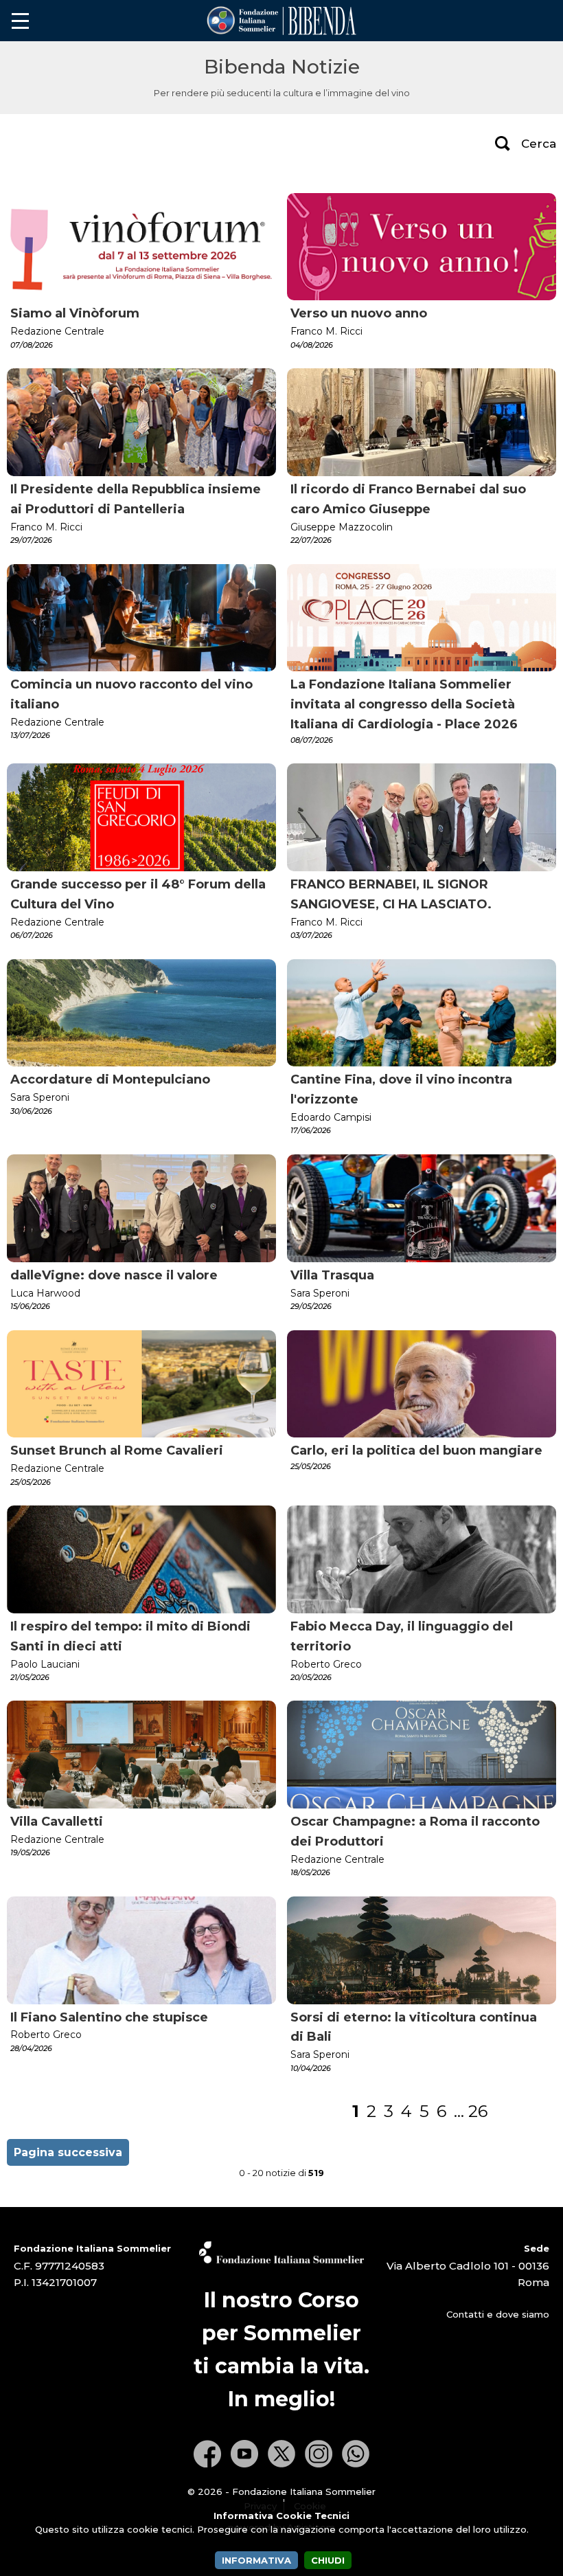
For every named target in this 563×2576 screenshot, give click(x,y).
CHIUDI (328, 2560)
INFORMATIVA (256, 2560)
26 (478, 2111)
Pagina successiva (68, 2152)
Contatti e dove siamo (498, 2314)
